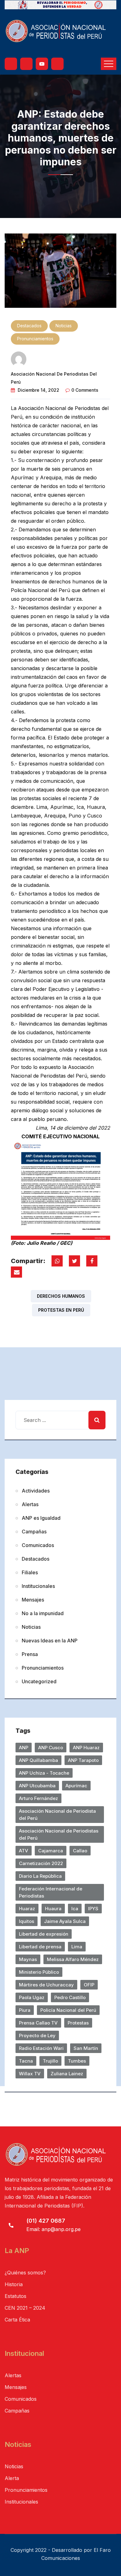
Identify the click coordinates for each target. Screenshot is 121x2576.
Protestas (78, 2023)
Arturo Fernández (38, 1798)
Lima (77, 1947)
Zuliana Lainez (67, 2074)
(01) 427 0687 (46, 2221)
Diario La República (40, 1876)
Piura (25, 2010)
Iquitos (27, 1921)
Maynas (28, 1959)
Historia (14, 2284)
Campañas (34, 1532)
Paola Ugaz (32, 1997)
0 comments (85, 390)
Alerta (12, 2478)
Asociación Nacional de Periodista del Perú (57, 1815)
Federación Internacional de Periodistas (51, 1892)
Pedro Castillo (70, 1997)
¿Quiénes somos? (25, 2273)
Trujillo (50, 2061)
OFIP (89, 1985)
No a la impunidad (43, 1613)
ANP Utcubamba (37, 1786)
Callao (80, 1851)
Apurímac (76, 1786)
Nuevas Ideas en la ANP (50, 1641)
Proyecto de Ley (37, 2036)
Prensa (30, 1654)
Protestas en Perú (61, 1310)
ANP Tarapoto (83, 1760)
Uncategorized (39, 1681)
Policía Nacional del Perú (68, 2010)
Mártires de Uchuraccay (46, 1985)
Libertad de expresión (44, 1934)
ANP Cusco (51, 1748)
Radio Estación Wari (41, 2048)
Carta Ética (17, 2320)
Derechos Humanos (61, 1296)
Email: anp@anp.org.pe (54, 2229)
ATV (24, 1851)
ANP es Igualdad (41, 1518)
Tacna (26, 2061)
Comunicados (38, 1545)
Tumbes (77, 2061)
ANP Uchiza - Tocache (44, 1773)
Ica (75, 1909)
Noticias (64, 326)
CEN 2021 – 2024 (25, 2308)
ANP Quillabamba (38, 1760)
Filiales (30, 1572)
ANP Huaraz (86, 1748)
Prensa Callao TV (38, 2023)
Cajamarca (51, 1851)
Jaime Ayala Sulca (65, 1921)
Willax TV (30, 2074)
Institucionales (38, 1586)
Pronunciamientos (35, 339)
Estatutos (16, 2296)
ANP (24, 1748)
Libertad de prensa (40, 1947)
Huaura (53, 1909)
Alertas (30, 1504)
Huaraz (27, 1909)
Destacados (29, 326)
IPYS (93, 1909)
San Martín (86, 2048)
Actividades (36, 1491)
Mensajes (33, 1600)
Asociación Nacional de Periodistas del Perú (59, 1834)
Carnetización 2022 (41, 1863)
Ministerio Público (39, 1972)
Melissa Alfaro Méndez (73, 1959)
